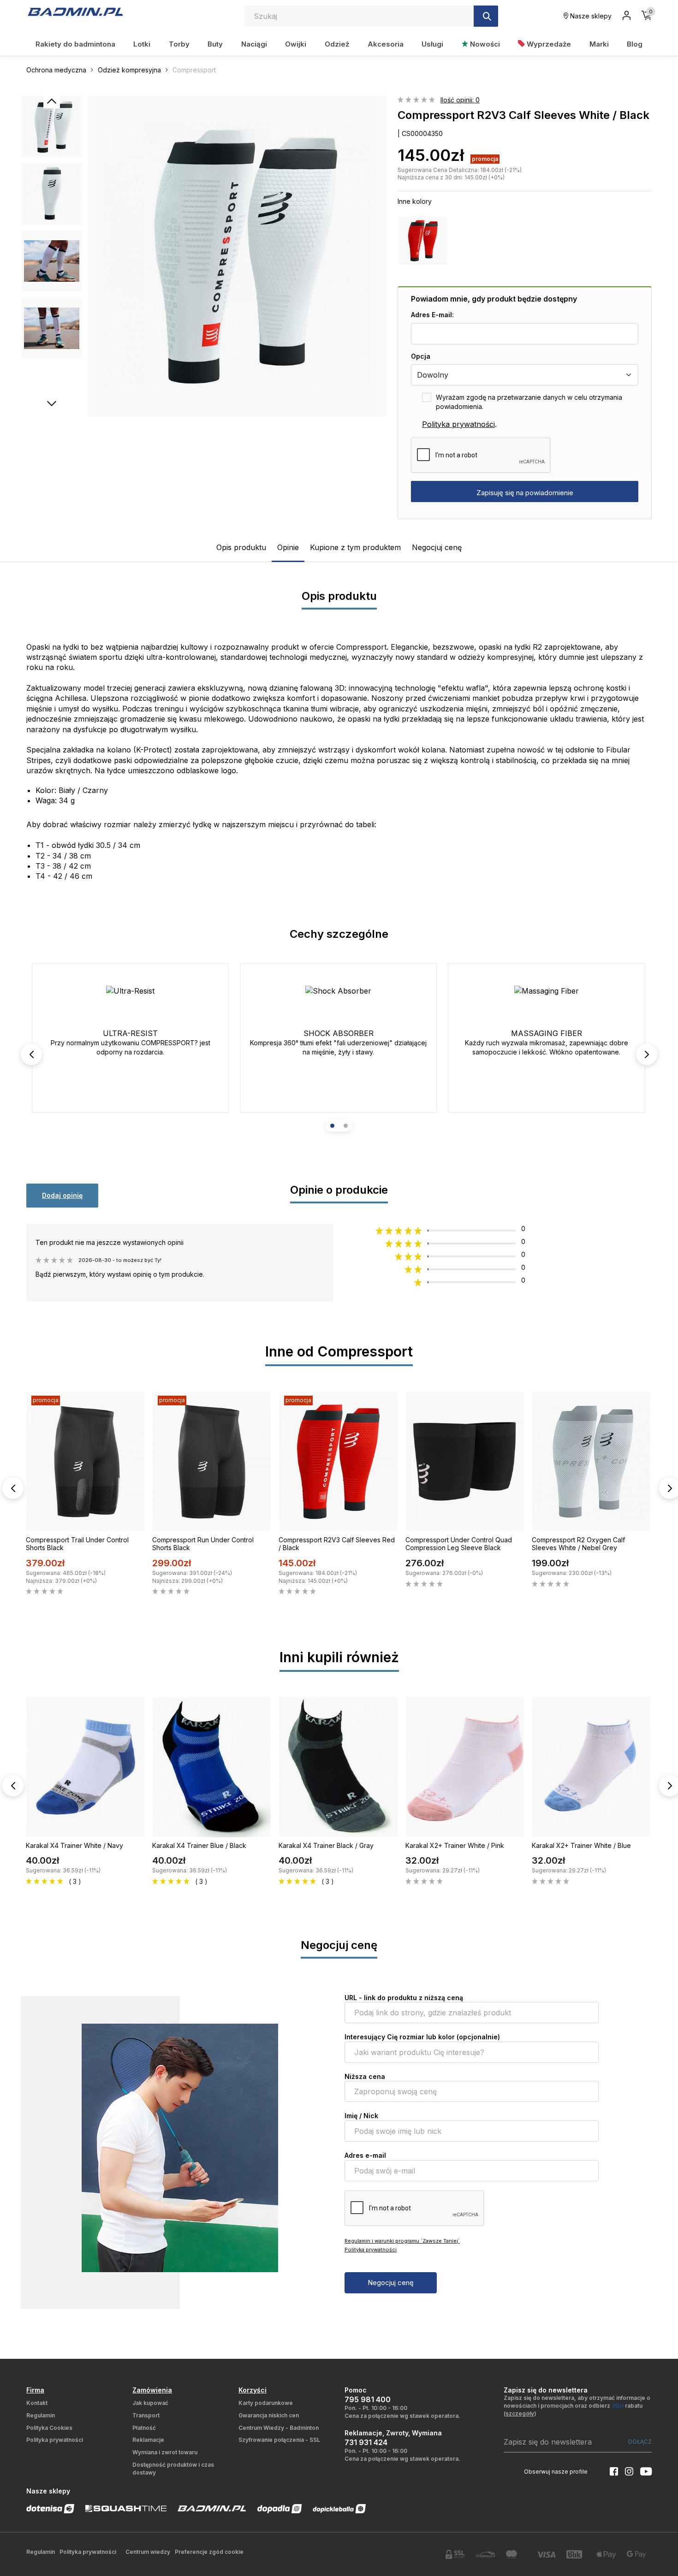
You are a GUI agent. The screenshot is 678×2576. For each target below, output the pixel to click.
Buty (215, 44)
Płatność (144, 2428)
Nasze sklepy (590, 16)
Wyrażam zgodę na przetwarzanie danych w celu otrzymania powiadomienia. (529, 402)
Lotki (142, 44)
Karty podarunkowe (266, 2403)
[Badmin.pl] (75, 12)
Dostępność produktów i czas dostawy (173, 2469)
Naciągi (254, 44)
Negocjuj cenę (437, 547)
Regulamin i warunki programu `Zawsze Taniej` (402, 2241)
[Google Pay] (636, 2555)
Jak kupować (150, 2403)
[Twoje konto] (627, 16)
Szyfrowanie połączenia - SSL (279, 2440)
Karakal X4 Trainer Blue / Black (199, 1845)
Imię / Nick (361, 2116)
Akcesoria (386, 44)
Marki (599, 44)
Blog (635, 44)
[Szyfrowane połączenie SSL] (455, 2554)
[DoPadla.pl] (280, 2509)
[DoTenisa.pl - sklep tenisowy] (50, 2509)
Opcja (421, 356)
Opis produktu (241, 547)
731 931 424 (366, 2442)
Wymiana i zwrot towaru (165, 2452)
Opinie (288, 547)
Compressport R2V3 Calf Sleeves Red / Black (337, 1544)
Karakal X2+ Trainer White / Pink (455, 1845)
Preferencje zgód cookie (209, 2552)
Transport (146, 2415)
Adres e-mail (365, 2155)
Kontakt (37, 2403)
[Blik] (576, 2554)
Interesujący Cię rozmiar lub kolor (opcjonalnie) (422, 2037)
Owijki (296, 44)
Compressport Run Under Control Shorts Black (203, 1544)
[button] (332, 1126)
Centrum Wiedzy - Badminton (279, 2428)
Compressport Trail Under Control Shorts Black (77, 1544)
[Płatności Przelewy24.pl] (486, 2555)
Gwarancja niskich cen (269, 2415)
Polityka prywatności (458, 424)
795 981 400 (368, 2399)
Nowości (484, 44)
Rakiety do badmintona (75, 44)
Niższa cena (365, 2076)
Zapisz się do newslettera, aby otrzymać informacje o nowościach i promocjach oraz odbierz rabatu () (577, 2406)
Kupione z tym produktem (355, 547)
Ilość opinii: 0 (460, 100)
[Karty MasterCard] (516, 2554)
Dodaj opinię (62, 1195)
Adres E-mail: (432, 315)
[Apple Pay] (607, 2555)
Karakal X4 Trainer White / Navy (74, 1845)
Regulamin (41, 2415)
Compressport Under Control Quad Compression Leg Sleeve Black (459, 1544)
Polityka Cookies (49, 2428)
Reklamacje (148, 2440)
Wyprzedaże (548, 44)
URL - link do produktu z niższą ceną (404, 1998)
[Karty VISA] (546, 2555)
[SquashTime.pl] (126, 2508)
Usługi (432, 44)
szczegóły (520, 2413)
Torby (179, 44)
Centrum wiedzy (148, 2552)
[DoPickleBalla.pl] (339, 2509)
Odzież (337, 44)
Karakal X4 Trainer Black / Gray (326, 1845)
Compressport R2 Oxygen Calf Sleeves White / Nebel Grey (578, 1544)
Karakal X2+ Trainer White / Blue (581, 1845)
